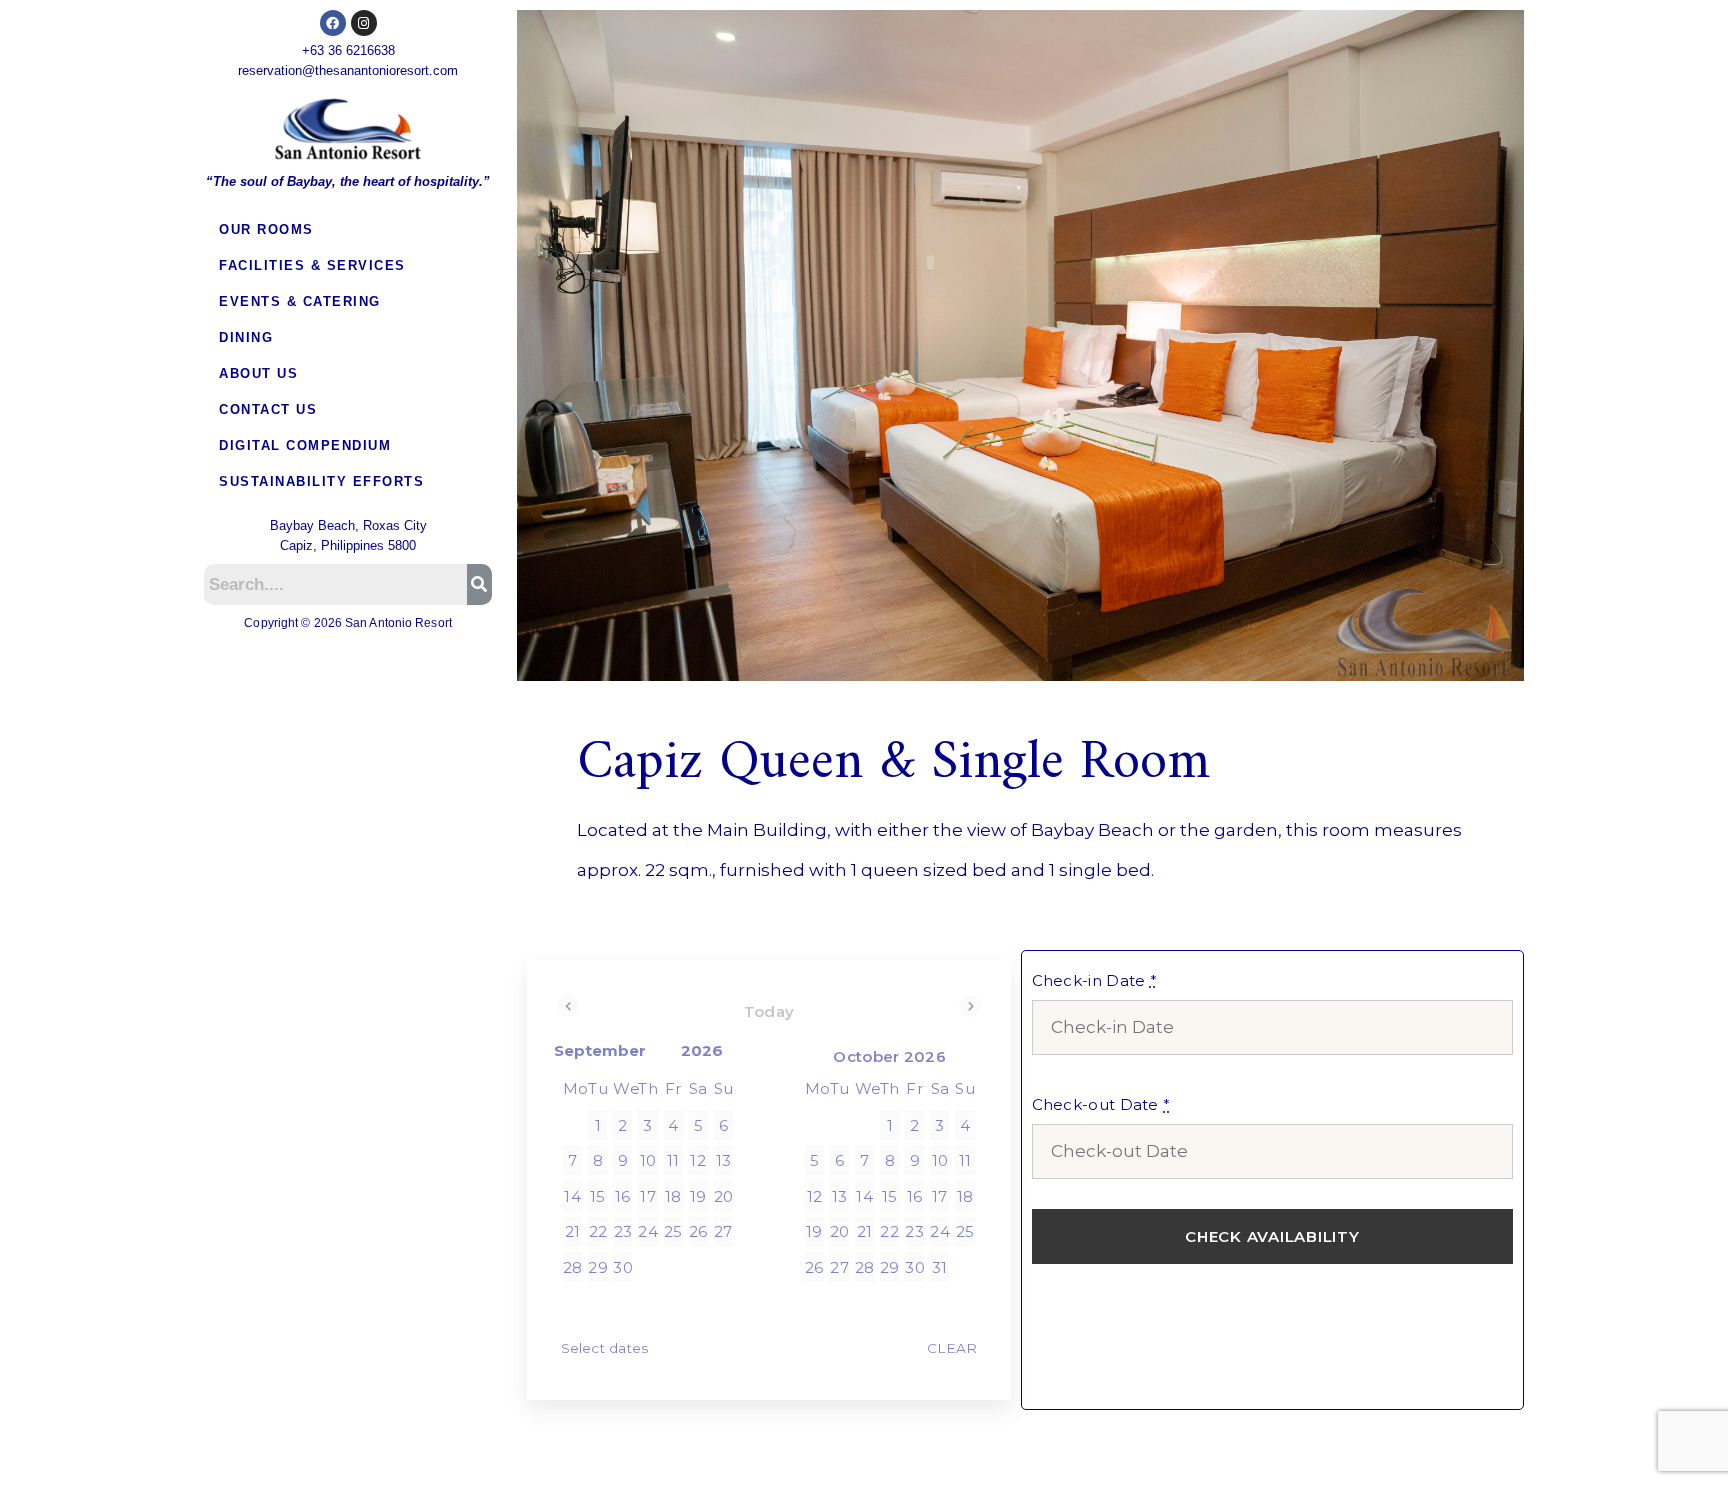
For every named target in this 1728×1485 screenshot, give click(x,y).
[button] (348, 230)
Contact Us (268, 409)
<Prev (568, 1006)
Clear (952, 1348)
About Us (258, 373)
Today (769, 1011)
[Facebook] (333, 23)
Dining (246, 337)
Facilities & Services (312, 265)
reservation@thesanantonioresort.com (348, 70)
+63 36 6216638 (348, 50)
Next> (970, 1006)
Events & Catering (300, 301)
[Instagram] (364, 23)
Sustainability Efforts (321, 481)
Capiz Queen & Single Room (893, 763)
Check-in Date (1095, 980)
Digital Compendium (305, 445)
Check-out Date (1101, 1104)
